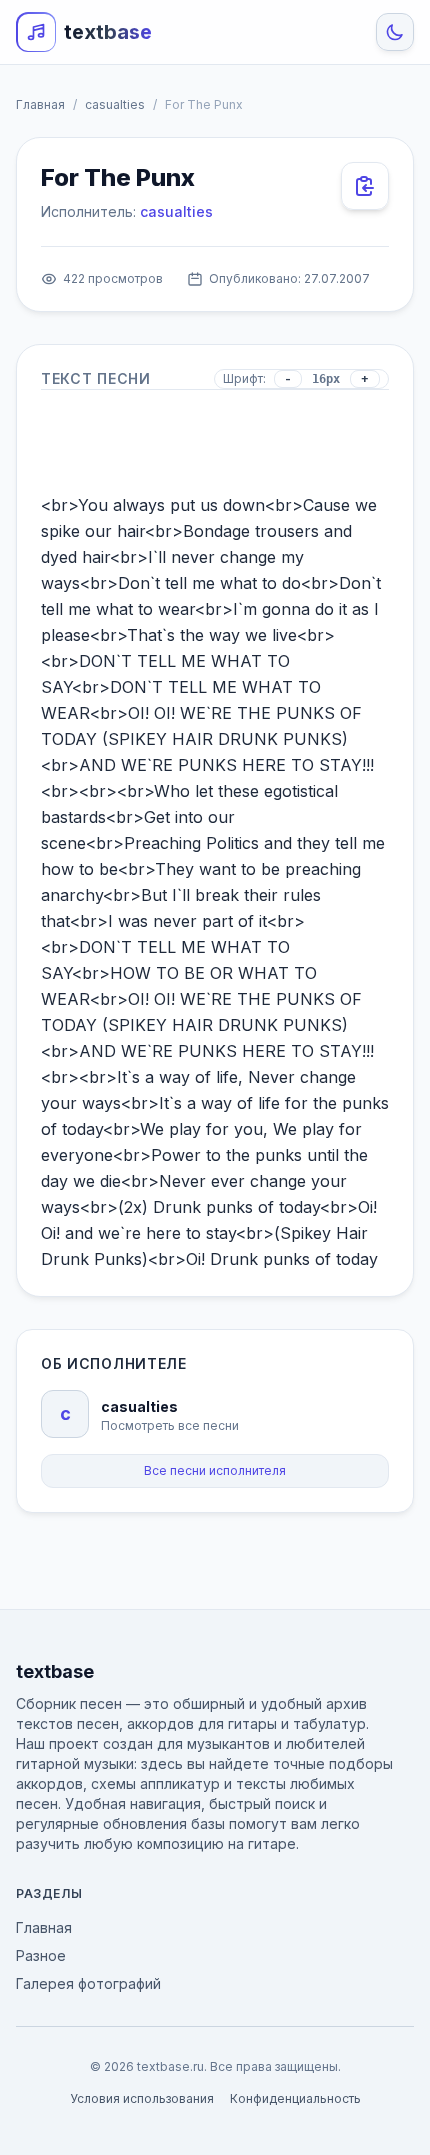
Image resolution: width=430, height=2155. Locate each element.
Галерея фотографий (88, 1983)
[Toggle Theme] (395, 32)
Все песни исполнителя (215, 1470)
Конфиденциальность (295, 2098)
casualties (115, 104)
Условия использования (142, 2098)
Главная (40, 104)
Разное (41, 1955)
